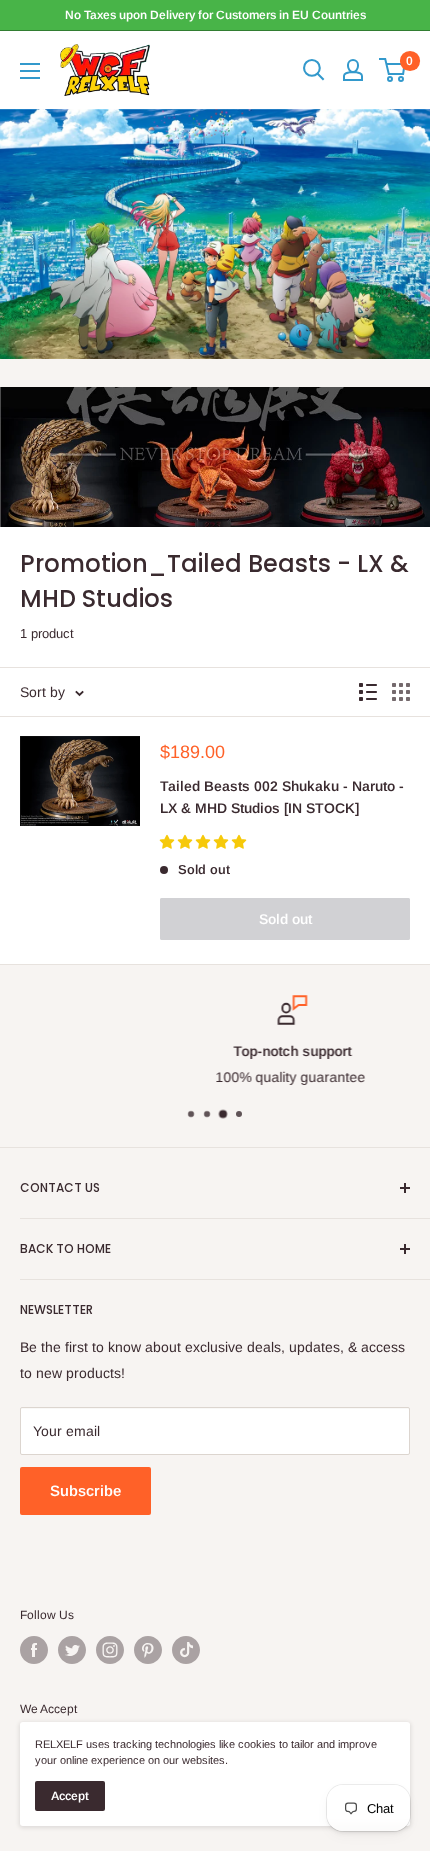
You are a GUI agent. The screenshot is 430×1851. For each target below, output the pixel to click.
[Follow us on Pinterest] (148, 1650)
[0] (393, 70)
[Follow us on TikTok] (186, 1650)
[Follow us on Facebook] (34, 1650)
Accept (70, 1796)
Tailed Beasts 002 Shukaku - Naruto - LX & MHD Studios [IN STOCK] (282, 797)
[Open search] (314, 70)
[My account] (353, 70)
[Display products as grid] (401, 692)
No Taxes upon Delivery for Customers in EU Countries (215, 15)
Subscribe (85, 1490)
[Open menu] (30, 71)
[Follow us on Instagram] (110, 1650)
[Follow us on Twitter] (72, 1650)
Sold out (285, 919)
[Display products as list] (368, 692)
